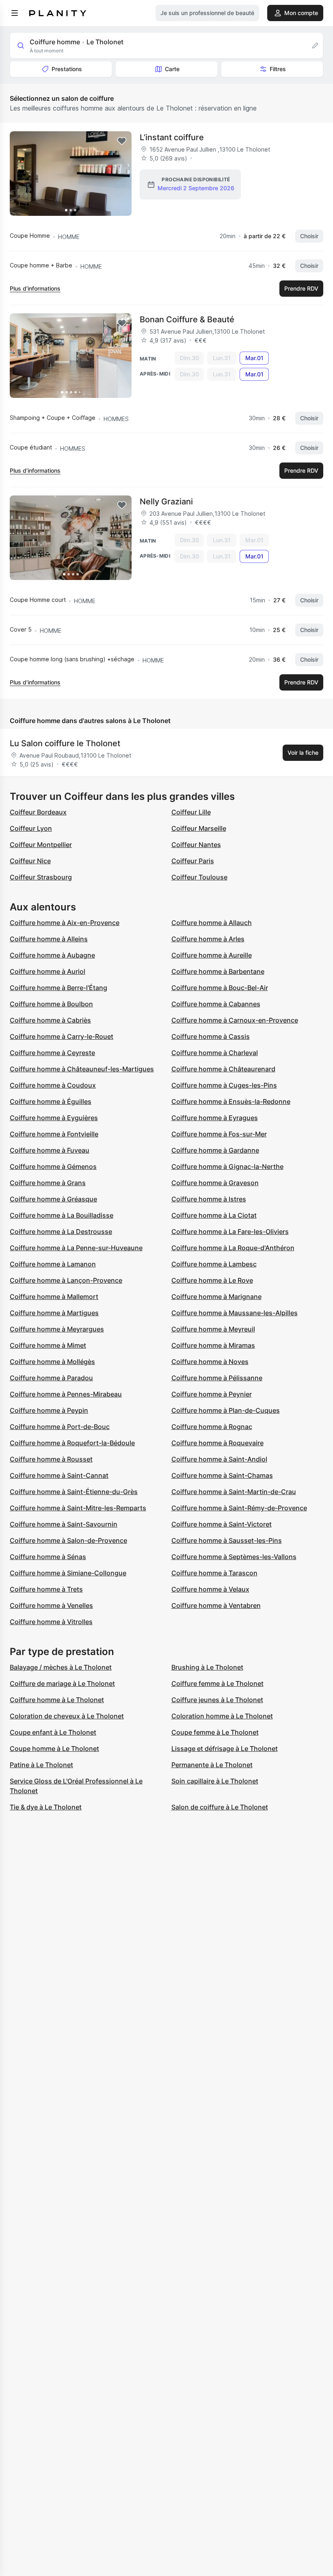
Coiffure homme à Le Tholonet (57, 1700)
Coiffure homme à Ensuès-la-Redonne (231, 1101)
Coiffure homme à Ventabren (216, 1605)
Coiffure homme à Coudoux (53, 1085)
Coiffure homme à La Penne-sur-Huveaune (76, 1248)
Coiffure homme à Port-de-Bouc (60, 1427)
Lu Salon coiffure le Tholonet (65, 743)
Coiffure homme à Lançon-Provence (66, 1280)
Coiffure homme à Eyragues (215, 1118)
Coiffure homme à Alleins (49, 939)
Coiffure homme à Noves (210, 1362)
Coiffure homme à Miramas (213, 1345)
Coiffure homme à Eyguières (54, 1118)
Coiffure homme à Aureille (212, 955)
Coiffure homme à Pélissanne (217, 1378)
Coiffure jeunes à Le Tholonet (217, 1700)
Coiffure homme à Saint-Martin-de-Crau (234, 1492)
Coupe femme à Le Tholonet (215, 1732)
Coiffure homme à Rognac (212, 1427)
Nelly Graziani (166, 502)
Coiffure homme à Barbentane (218, 971)
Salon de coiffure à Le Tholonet (220, 1807)
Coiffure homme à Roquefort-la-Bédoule (72, 1443)
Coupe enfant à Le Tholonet (53, 1732)
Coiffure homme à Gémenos (53, 1166)
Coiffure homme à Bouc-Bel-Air (220, 988)
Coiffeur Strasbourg (41, 877)
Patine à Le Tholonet (41, 1765)
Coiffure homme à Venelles (51, 1605)
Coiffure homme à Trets (46, 1589)
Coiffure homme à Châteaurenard (223, 1069)
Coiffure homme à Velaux (210, 1589)
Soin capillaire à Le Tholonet (215, 1781)
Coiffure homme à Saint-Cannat (59, 1475)
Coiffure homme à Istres (209, 1199)
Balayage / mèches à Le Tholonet (61, 1667)
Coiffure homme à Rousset (51, 1459)
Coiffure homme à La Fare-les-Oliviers (230, 1232)
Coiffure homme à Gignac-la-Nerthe (227, 1166)
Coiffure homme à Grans (48, 1183)
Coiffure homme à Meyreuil (213, 1329)
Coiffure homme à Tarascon (214, 1573)
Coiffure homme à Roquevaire (217, 1443)
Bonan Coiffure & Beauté (187, 319)
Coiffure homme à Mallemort (54, 1297)
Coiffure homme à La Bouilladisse (62, 1215)
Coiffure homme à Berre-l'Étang (58, 988)
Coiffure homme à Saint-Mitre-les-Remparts (78, 1508)
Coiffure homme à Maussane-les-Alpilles (235, 1313)
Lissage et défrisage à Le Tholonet (225, 1748)
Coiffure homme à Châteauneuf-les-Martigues (82, 1069)
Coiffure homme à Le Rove (212, 1280)
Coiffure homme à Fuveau (50, 1150)
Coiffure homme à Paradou (51, 1378)
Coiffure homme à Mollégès (52, 1362)
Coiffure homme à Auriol (48, 971)
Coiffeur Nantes (196, 845)
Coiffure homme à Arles (208, 939)
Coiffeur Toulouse (199, 877)
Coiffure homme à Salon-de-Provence (68, 1540)
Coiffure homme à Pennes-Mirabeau (66, 1394)
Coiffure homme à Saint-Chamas (222, 1475)
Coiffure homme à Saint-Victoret (222, 1524)
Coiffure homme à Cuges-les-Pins (224, 1085)
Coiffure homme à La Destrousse (61, 1232)
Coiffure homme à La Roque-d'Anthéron (233, 1248)
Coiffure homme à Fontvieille (54, 1134)
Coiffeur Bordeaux (38, 812)
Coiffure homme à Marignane (216, 1297)
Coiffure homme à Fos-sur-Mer (219, 1134)
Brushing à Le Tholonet (207, 1667)
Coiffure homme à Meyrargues (57, 1329)
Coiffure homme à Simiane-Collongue (68, 1573)
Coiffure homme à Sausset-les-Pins (227, 1540)
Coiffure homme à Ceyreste (52, 1053)
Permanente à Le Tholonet (212, 1765)
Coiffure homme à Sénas (48, 1557)
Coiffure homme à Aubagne (52, 955)
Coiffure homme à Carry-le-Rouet (62, 1036)
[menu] (15, 13)
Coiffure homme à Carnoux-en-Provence (235, 1020)
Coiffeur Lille (191, 812)
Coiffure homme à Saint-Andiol (219, 1459)
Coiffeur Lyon (31, 828)
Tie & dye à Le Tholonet (46, 1807)
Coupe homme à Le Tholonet (54, 1748)
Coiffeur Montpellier (41, 845)
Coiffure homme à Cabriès (50, 1020)
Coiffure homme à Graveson (215, 1183)
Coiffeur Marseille (199, 828)
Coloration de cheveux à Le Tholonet (67, 1716)
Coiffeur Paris (193, 861)
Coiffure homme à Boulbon (51, 1004)
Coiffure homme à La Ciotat (214, 1215)
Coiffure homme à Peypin (49, 1410)
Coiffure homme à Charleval (215, 1053)
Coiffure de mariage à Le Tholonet (62, 1683)
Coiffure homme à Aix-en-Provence (65, 923)
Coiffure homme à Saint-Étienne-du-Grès (74, 1492)
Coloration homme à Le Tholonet (222, 1716)
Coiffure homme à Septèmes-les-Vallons (234, 1557)
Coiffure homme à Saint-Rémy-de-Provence (239, 1508)
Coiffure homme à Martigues (54, 1313)
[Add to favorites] (122, 141)
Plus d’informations (35, 288)
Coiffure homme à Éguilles (51, 1101)
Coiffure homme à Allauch (212, 923)
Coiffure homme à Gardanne (215, 1150)
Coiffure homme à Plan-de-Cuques (226, 1410)
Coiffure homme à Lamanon (53, 1264)
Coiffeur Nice (30, 861)
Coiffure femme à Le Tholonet (217, 1683)
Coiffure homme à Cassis (211, 1036)
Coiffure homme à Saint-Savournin (64, 1524)
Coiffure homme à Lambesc (214, 1264)
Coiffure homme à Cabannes (216, 1004)
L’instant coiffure (172, 137)
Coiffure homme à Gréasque (53, 1199)
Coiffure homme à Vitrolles (51, 1622)
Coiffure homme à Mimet (48, 1345)
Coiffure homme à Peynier (212, 1394)
